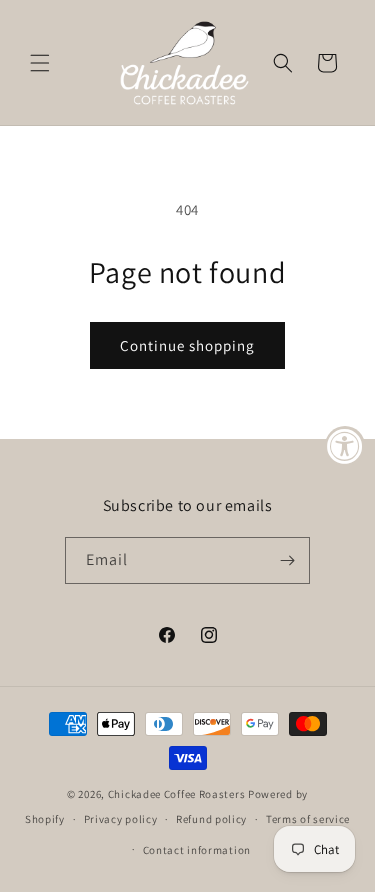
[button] (40, 63)
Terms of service (308, 819)
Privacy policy (121, 819)
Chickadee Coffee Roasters (177, 794)
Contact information (197, 850)
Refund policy (211, 819)
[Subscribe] (287, 560)
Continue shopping (187, 345)
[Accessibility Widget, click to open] (345, 446)
